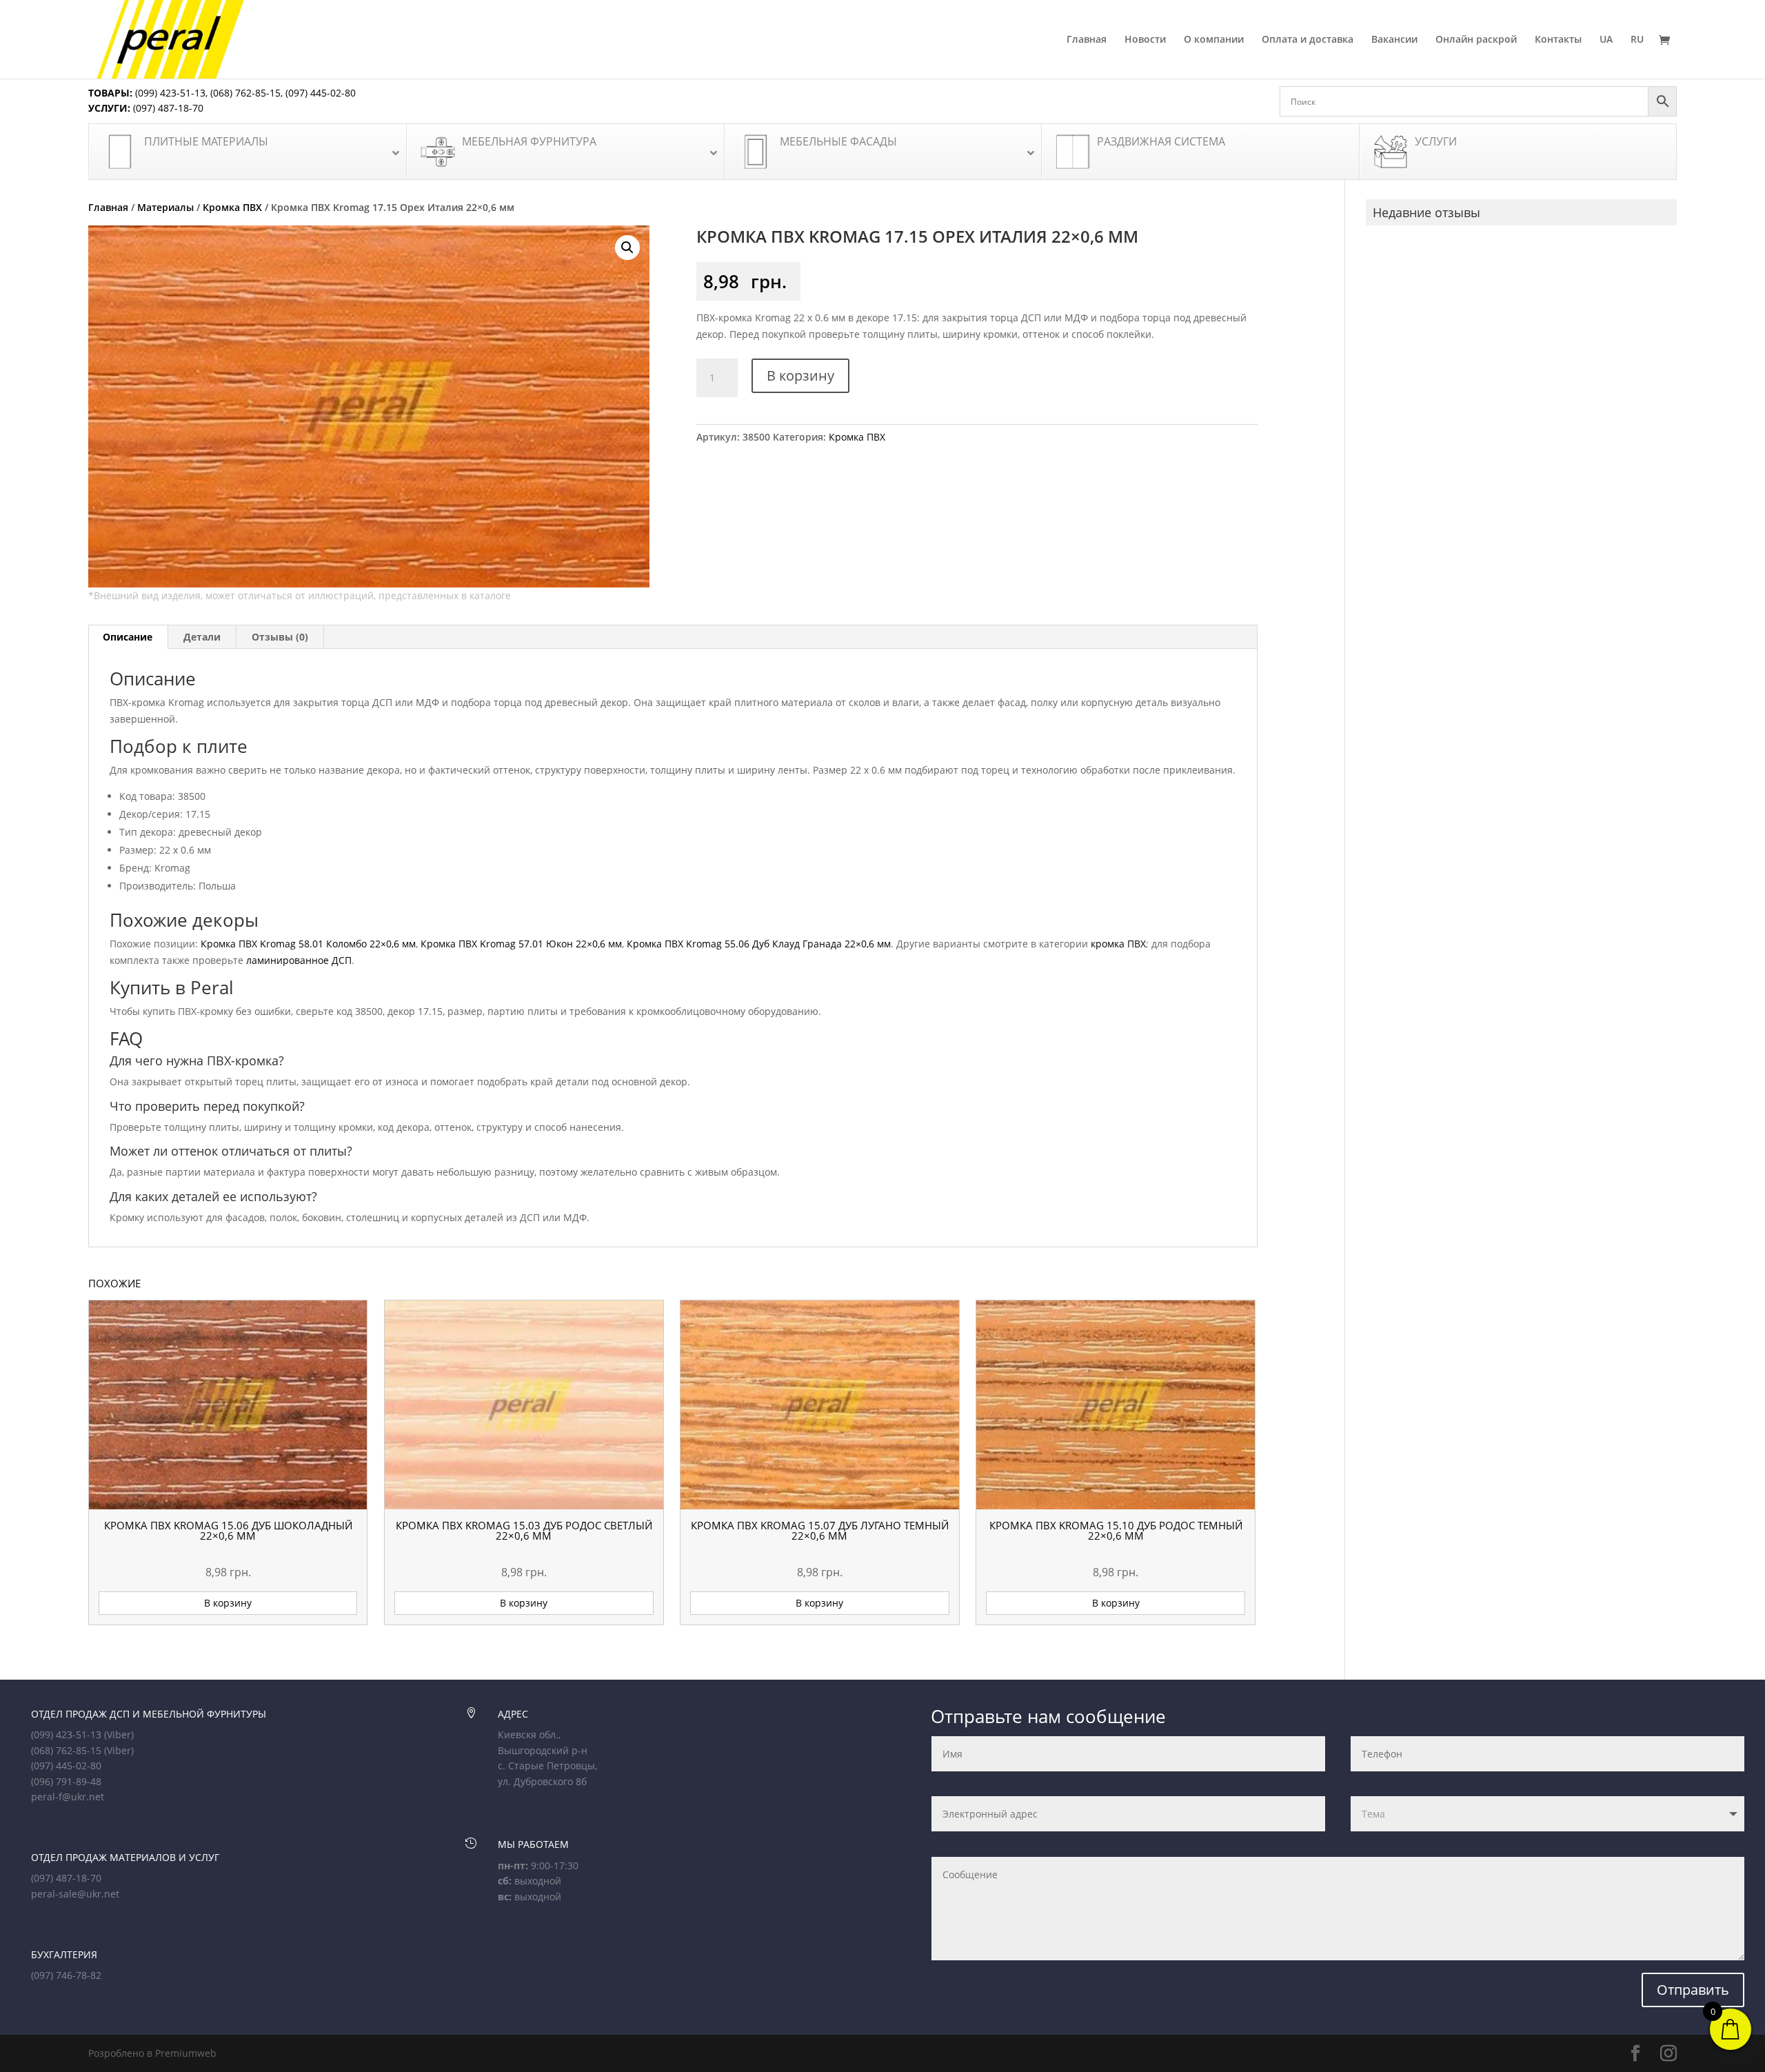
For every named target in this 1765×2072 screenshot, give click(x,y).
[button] (627, 248)
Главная (1087, 40)
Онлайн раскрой (1476, 40)
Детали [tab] (202, 637)
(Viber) (119, 1734)
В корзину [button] (228, 1603)
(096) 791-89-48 (66, 1781)
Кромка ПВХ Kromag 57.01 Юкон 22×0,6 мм (521, 944)
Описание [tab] (128, 637)
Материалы (165, 207)
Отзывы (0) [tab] (280, 637)
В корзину (800, 375)
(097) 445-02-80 (321, 93)
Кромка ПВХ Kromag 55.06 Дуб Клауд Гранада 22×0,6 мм (759, 944)
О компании (1214, 40)
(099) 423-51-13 (169, 93)
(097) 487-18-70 (167, 108)
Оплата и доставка (1308, 40)
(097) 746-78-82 (66, 1975)
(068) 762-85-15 (245, 93)
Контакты (1558, 40)
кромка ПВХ (1118, 944)
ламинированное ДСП (299, 960)
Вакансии (1394, 40)
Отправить (1693, 1990)
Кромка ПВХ (232, 207)
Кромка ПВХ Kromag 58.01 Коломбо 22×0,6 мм (308, 944)
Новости (1145, 40)
